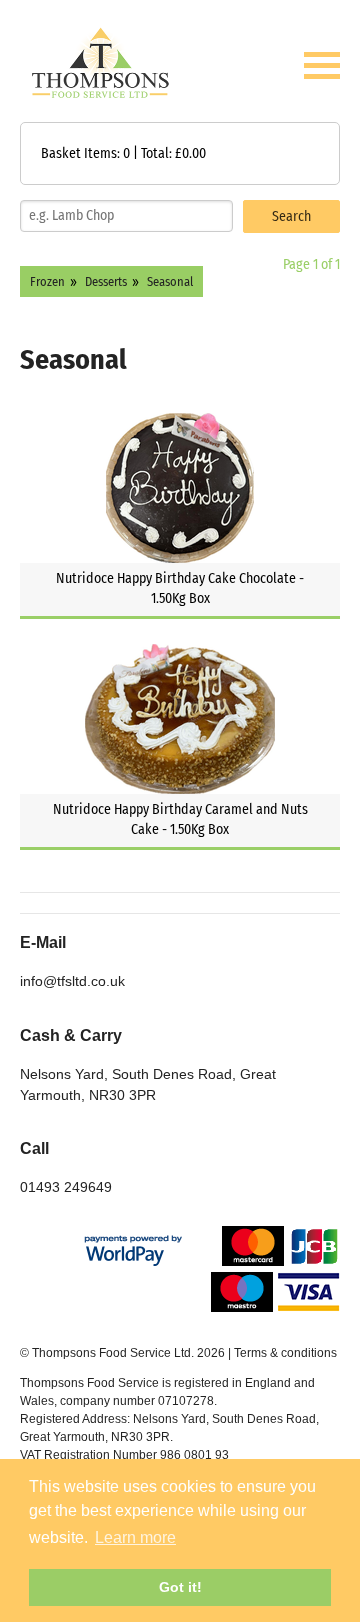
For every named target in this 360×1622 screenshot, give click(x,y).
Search (291, 216)
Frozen (47, 281)
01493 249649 (66, 1187)
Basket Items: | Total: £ (123, 153)
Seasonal (170, 281)
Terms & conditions (285, 1353)
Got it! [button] (180, 1587)
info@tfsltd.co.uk (72, 981)
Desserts (106, 281)
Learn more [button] (135, 1537)
